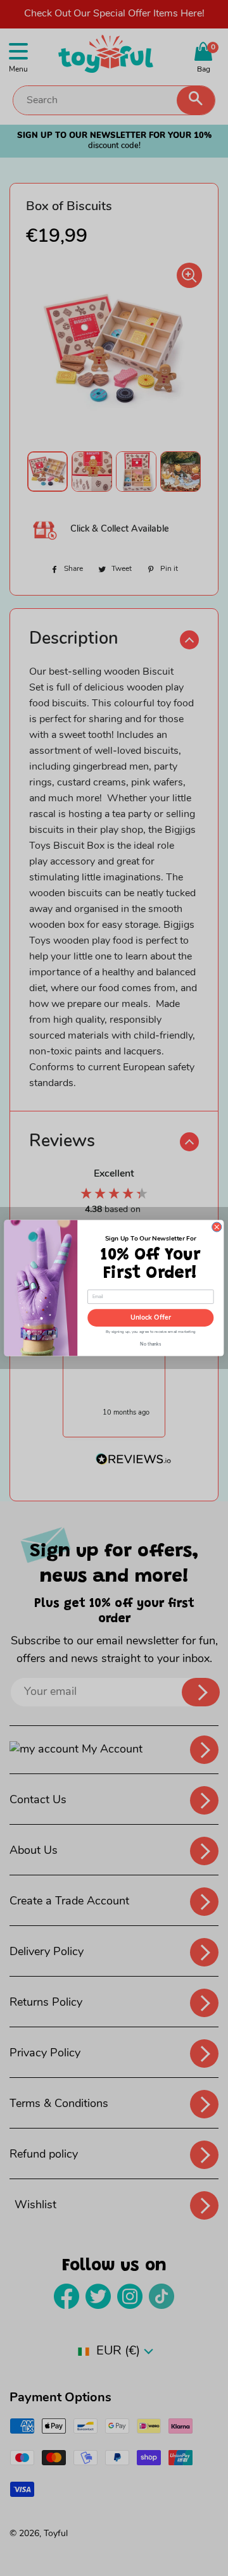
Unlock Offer (151, 1318)
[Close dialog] (217, 1227)
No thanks (150, 1343)
